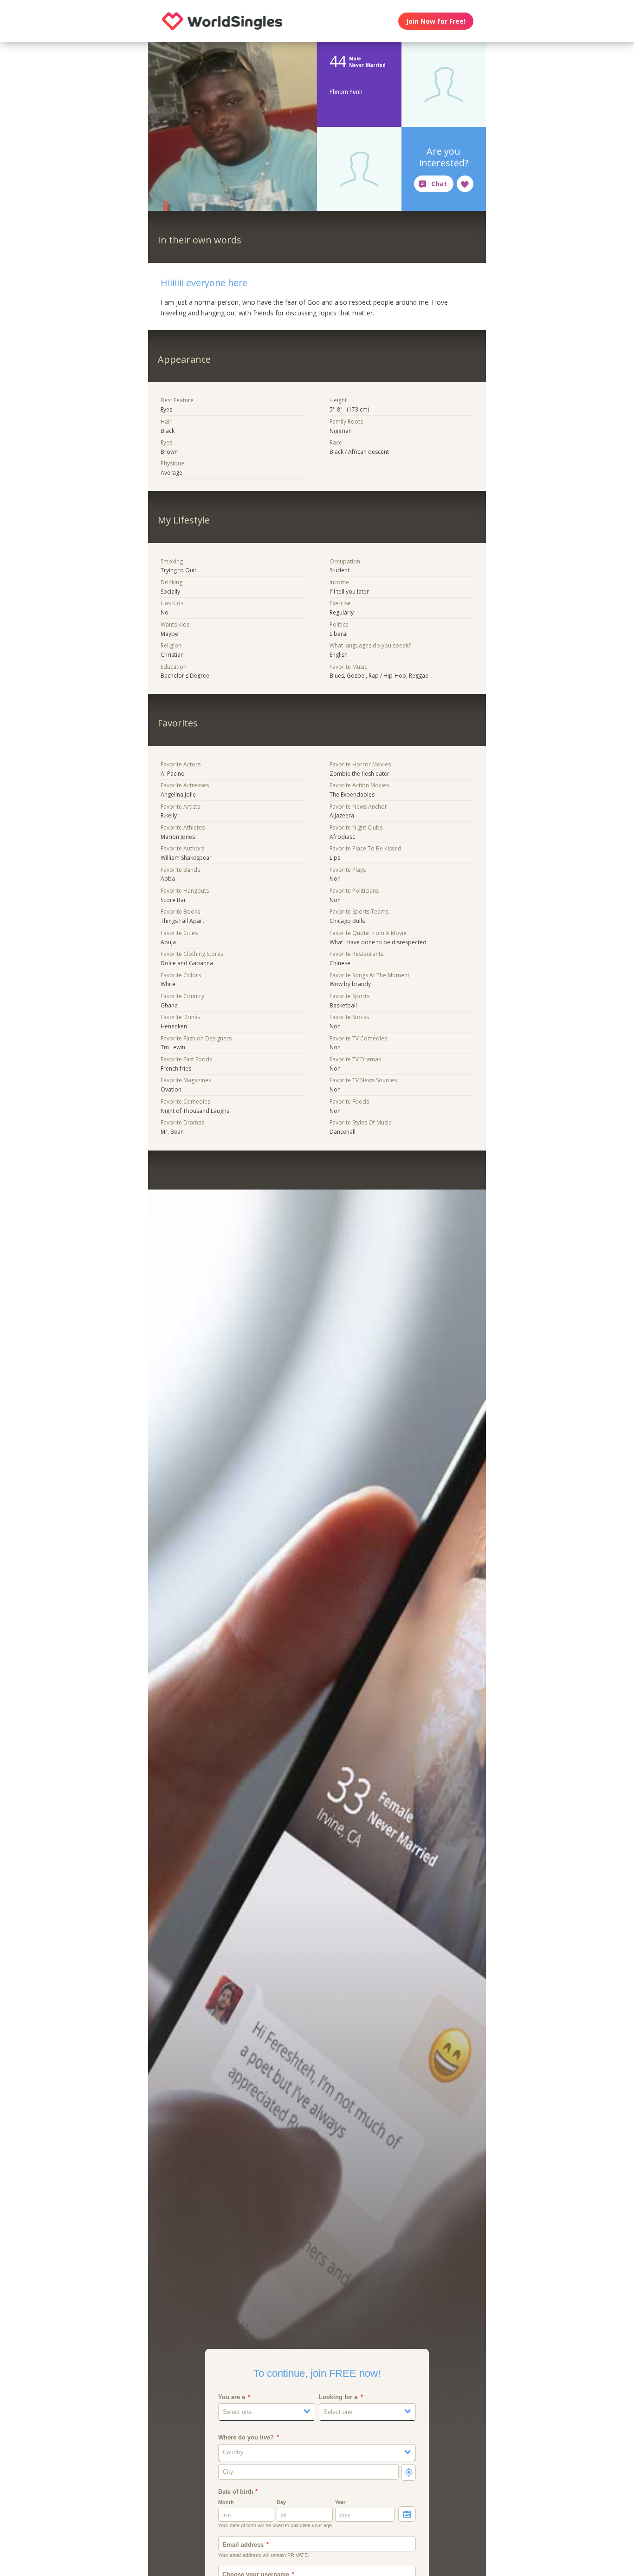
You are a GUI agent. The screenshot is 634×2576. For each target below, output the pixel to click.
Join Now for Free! (436, 21)
